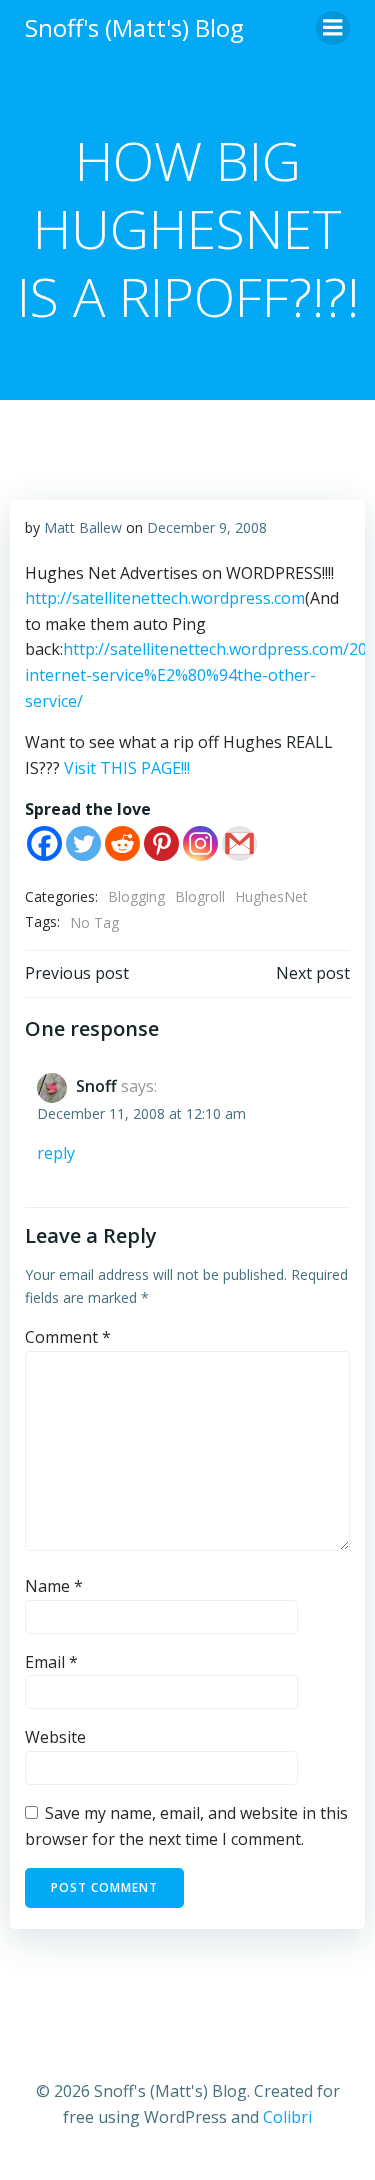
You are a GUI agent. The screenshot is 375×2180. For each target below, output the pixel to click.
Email (51, 1662)
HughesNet (271, 896)
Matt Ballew (83, 527)
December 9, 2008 (207, 527)
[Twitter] (83, 843)
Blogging (136, 896)
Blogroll (200, 896)
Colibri (287, 2117)
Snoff (96, 1086)
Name (54, 1586)
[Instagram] (200, 843)
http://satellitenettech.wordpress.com (165, 598)
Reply (56, 1153)
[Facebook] (44, 843)
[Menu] (333, 28)
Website (55, 1737)
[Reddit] (122, 843)
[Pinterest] (161, 843)
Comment (68, 1337)
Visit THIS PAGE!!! (127, 768)
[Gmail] (239, 843)
